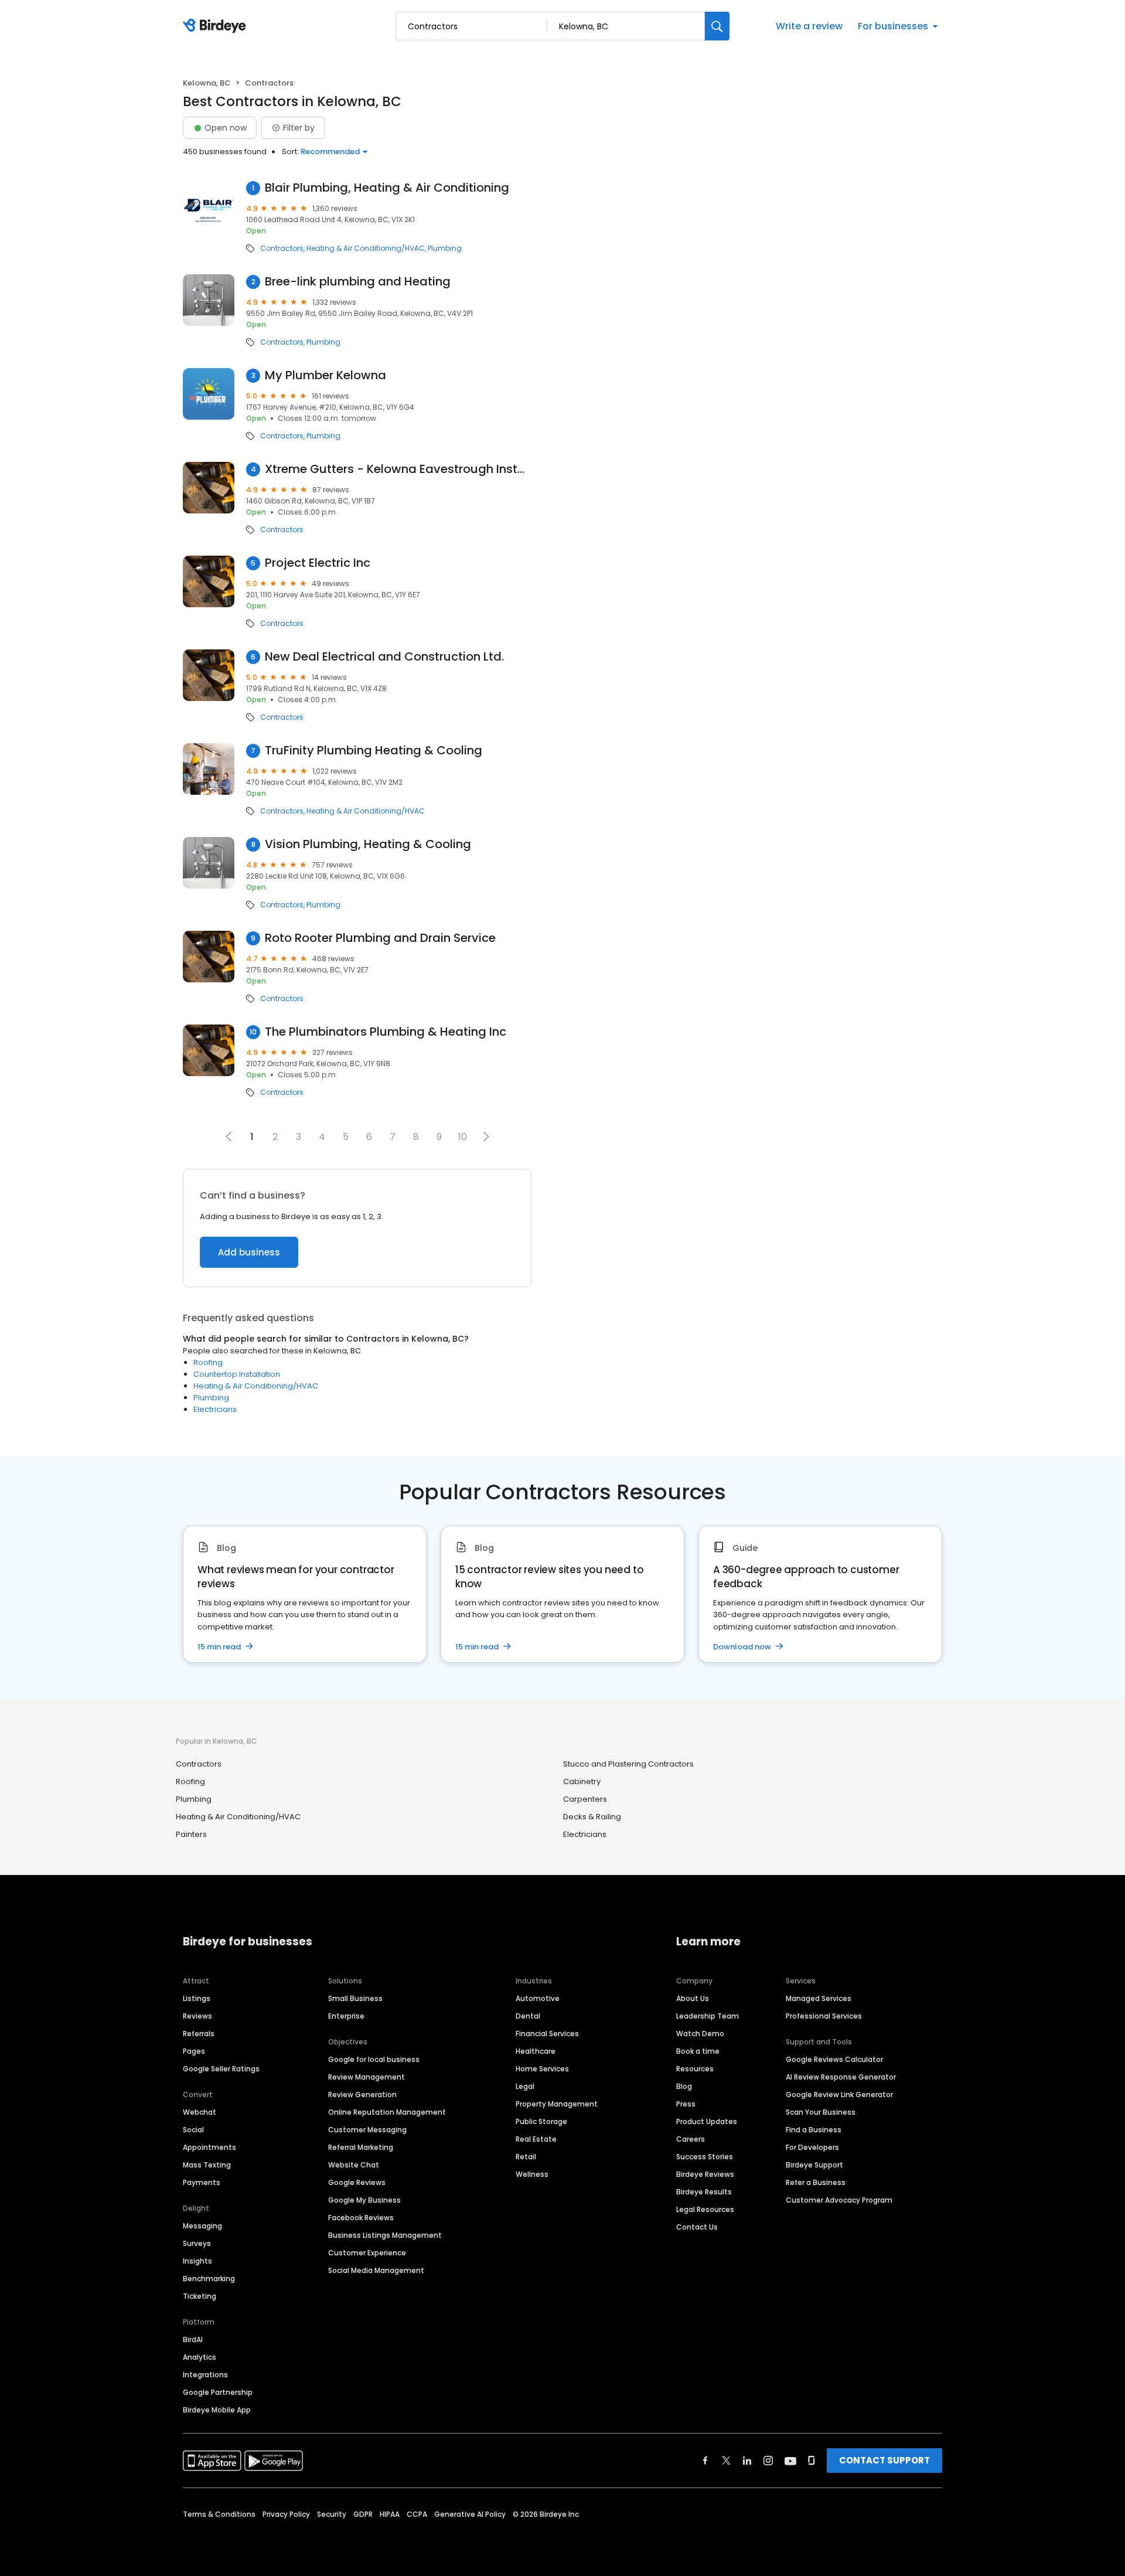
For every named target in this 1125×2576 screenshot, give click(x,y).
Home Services (542, 2069)
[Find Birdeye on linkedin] (747, 2461)
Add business (249, 1252)
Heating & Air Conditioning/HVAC (366, 249)
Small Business (355, 1998)
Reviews (197, 2016)
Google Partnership (218, 2392)
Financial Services (547, 2034)
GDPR (363, 2514)
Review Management (367, 2077)
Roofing (208, 1362)
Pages (194, 2051)
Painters (191, 1834)
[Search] (717, 26)
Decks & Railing (592, 1817)
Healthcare (536, 2051)
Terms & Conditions (219, 2514)
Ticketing (200, 2296)
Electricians (215, 1409)
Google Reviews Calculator (834, 2059)
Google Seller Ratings (221, 2069)
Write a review (809, 26)
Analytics (200, 2357)
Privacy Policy (286, 2514)
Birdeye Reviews (705, 2174)
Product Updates (707, 2121)
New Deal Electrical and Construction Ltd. (384, 657)
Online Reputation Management (387, 2112)
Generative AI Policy (470, 2514)
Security (332, 2514)
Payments (202, 2182)
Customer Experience (367, 2253)
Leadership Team (708, 2016)
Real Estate (536, 2139)
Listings (197, 1998)
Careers (691, 2139)
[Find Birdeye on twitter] (726, 2461)
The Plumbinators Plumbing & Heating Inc (386, 1032)
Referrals (199, 2034)
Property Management (557, 2104)
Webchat (200, 2112)
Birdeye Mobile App (217, 2410)
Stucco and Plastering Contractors (628, 1764)
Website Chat (354, 2165)
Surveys (197, 2243)
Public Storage (541, 2121)
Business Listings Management (385, 2235)
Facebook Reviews (361, 2218)
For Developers (812, 2147)
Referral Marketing (361, 2147)
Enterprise (346, 2016)
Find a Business (814, 2130)
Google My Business (364, 2200)
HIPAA (390, 2514)
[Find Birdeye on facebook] (705, 2461)
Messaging (202, 2226)
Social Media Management (376, 2270)
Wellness (532, 2174)
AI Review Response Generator (841, 2077)
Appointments (209, 2147)
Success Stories (705, 2157)
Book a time (698, 2051)
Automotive (538, 1998)
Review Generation (362, 2095)
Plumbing (445, 249)
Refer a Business (816, 2182)
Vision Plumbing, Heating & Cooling (368, 844)
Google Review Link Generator (839, 2095)
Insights (197, 2261)
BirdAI (193, 2340)
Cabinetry (582, 1782)
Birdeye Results (704, 2192)
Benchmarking (209, 2279)
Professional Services (824, 2016)
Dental (528, 2016)
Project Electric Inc (318, 563)
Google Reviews (357, 2182)
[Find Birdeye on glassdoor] (812, 2461)
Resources (695, 2069)
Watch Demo (700, 2034)
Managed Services (819, 1998)
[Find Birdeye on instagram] (768, 2461)
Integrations (205, 2375)
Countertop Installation (237, 1374)
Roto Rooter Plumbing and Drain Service (380, 938)
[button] (486, 1136)
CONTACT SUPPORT (884, 2460)
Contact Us (697, 2227)
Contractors (282, 249)
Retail (526, 2157)
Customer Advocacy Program (839, 2200)
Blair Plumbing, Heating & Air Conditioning (387, 188)
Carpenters (585, 1799)
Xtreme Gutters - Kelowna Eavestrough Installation (398, 469)
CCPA (417, 2514)
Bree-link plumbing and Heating (358, 282)
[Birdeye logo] (217, 26)
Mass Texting (207, 2165)
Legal (525, 2086)
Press (686, 2104)
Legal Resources (705, 2209)
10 (463, 1137)
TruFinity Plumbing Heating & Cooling (374, 751)
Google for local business (374, 2059)
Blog (684, 2086)
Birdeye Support (814, 2165)
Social (193, 2130)
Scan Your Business (821, 2112)
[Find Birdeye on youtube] (790, 2461)
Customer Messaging (367, 2130)
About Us (693, 1998)
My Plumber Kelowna (325, 375)
